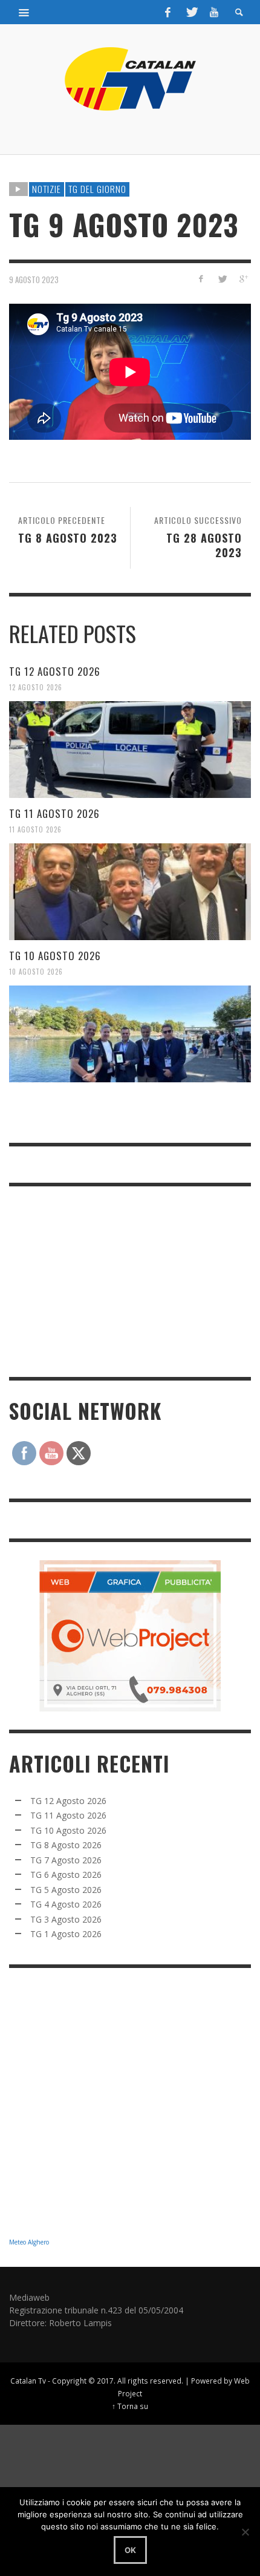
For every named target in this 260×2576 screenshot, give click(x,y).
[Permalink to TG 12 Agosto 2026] (130, 750)
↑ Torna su (130, 2406)
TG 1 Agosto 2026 (66, 1934)
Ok (130, 2550)
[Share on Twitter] (222, 279)
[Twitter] (191, 12)
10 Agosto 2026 (36, 972)
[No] (245, 2532)
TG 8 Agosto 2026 (66, 1845)
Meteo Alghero (29, 2242)
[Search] (24, 12)
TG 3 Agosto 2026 (66, 1919)
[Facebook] (168, 12)
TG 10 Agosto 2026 (55, 956)
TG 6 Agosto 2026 (66, 1875)
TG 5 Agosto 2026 (66, 1890)
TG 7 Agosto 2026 (66, 1860)
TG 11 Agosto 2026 (54, 813)
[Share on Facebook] (201, 279)
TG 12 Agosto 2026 (55, 671)
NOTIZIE (47, 189)
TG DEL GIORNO (97, 189)
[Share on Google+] (243, 279)
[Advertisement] (100, 1280)
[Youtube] (214, 12)
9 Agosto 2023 (34, 279)
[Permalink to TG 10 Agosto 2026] (130, 1034)
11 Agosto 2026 (35, 829)
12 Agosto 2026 (36, 687)
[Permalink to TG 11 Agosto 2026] (130, 892)
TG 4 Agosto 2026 (66, 1904)
